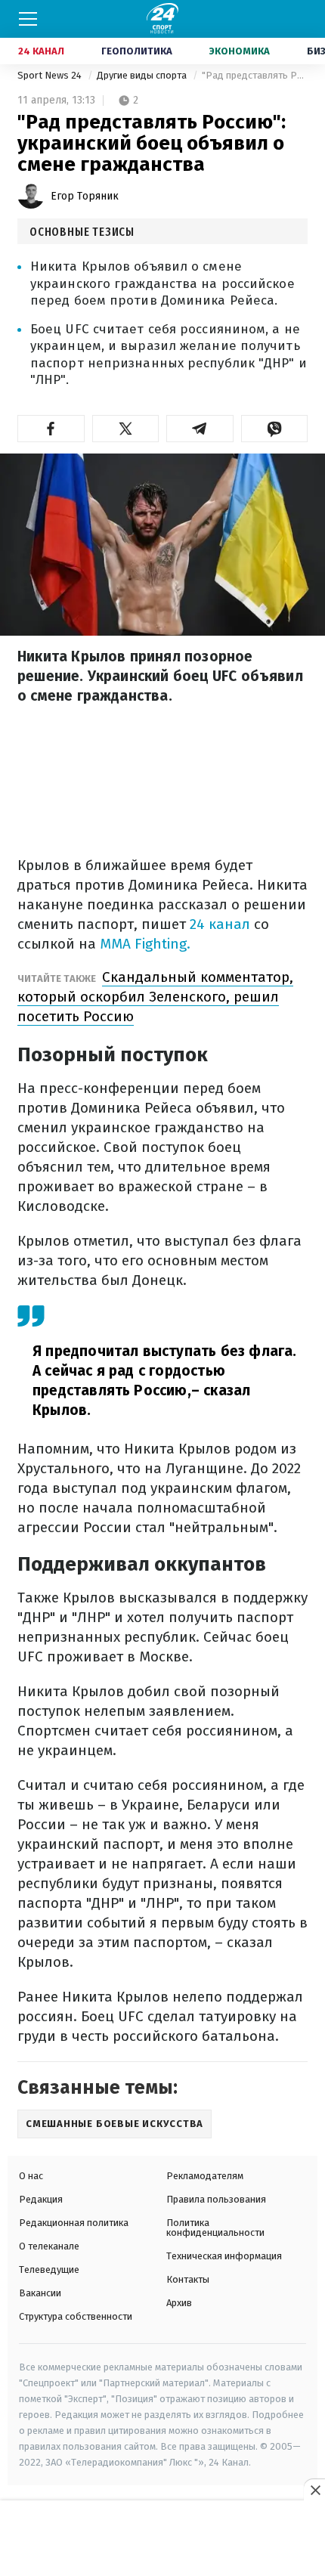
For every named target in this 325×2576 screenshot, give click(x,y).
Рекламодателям (205, 2176)
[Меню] (28, 19)
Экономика (240, 51)
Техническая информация (224, 2256)
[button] (51, 429)
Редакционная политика (74, 2223)
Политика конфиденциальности (215, 2228)
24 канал (220, 924)
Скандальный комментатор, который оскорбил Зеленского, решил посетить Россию (155, 997)
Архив (179, 2303)
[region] (162, 2539)
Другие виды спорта (143, 75)
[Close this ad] (314, 2490)
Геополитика (137, 51)
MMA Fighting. (145, 944)
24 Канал (41, 51)
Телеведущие (49, 2269)
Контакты (188, 2279)
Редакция (41, 2199)
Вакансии (40, 2293)
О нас (31, 2176)
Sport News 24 (51, 75)
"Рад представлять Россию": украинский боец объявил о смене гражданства (255, 75)
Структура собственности (76, 2316)
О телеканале (49, 2246)
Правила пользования (216, 2199)
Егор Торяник (85, 196)
